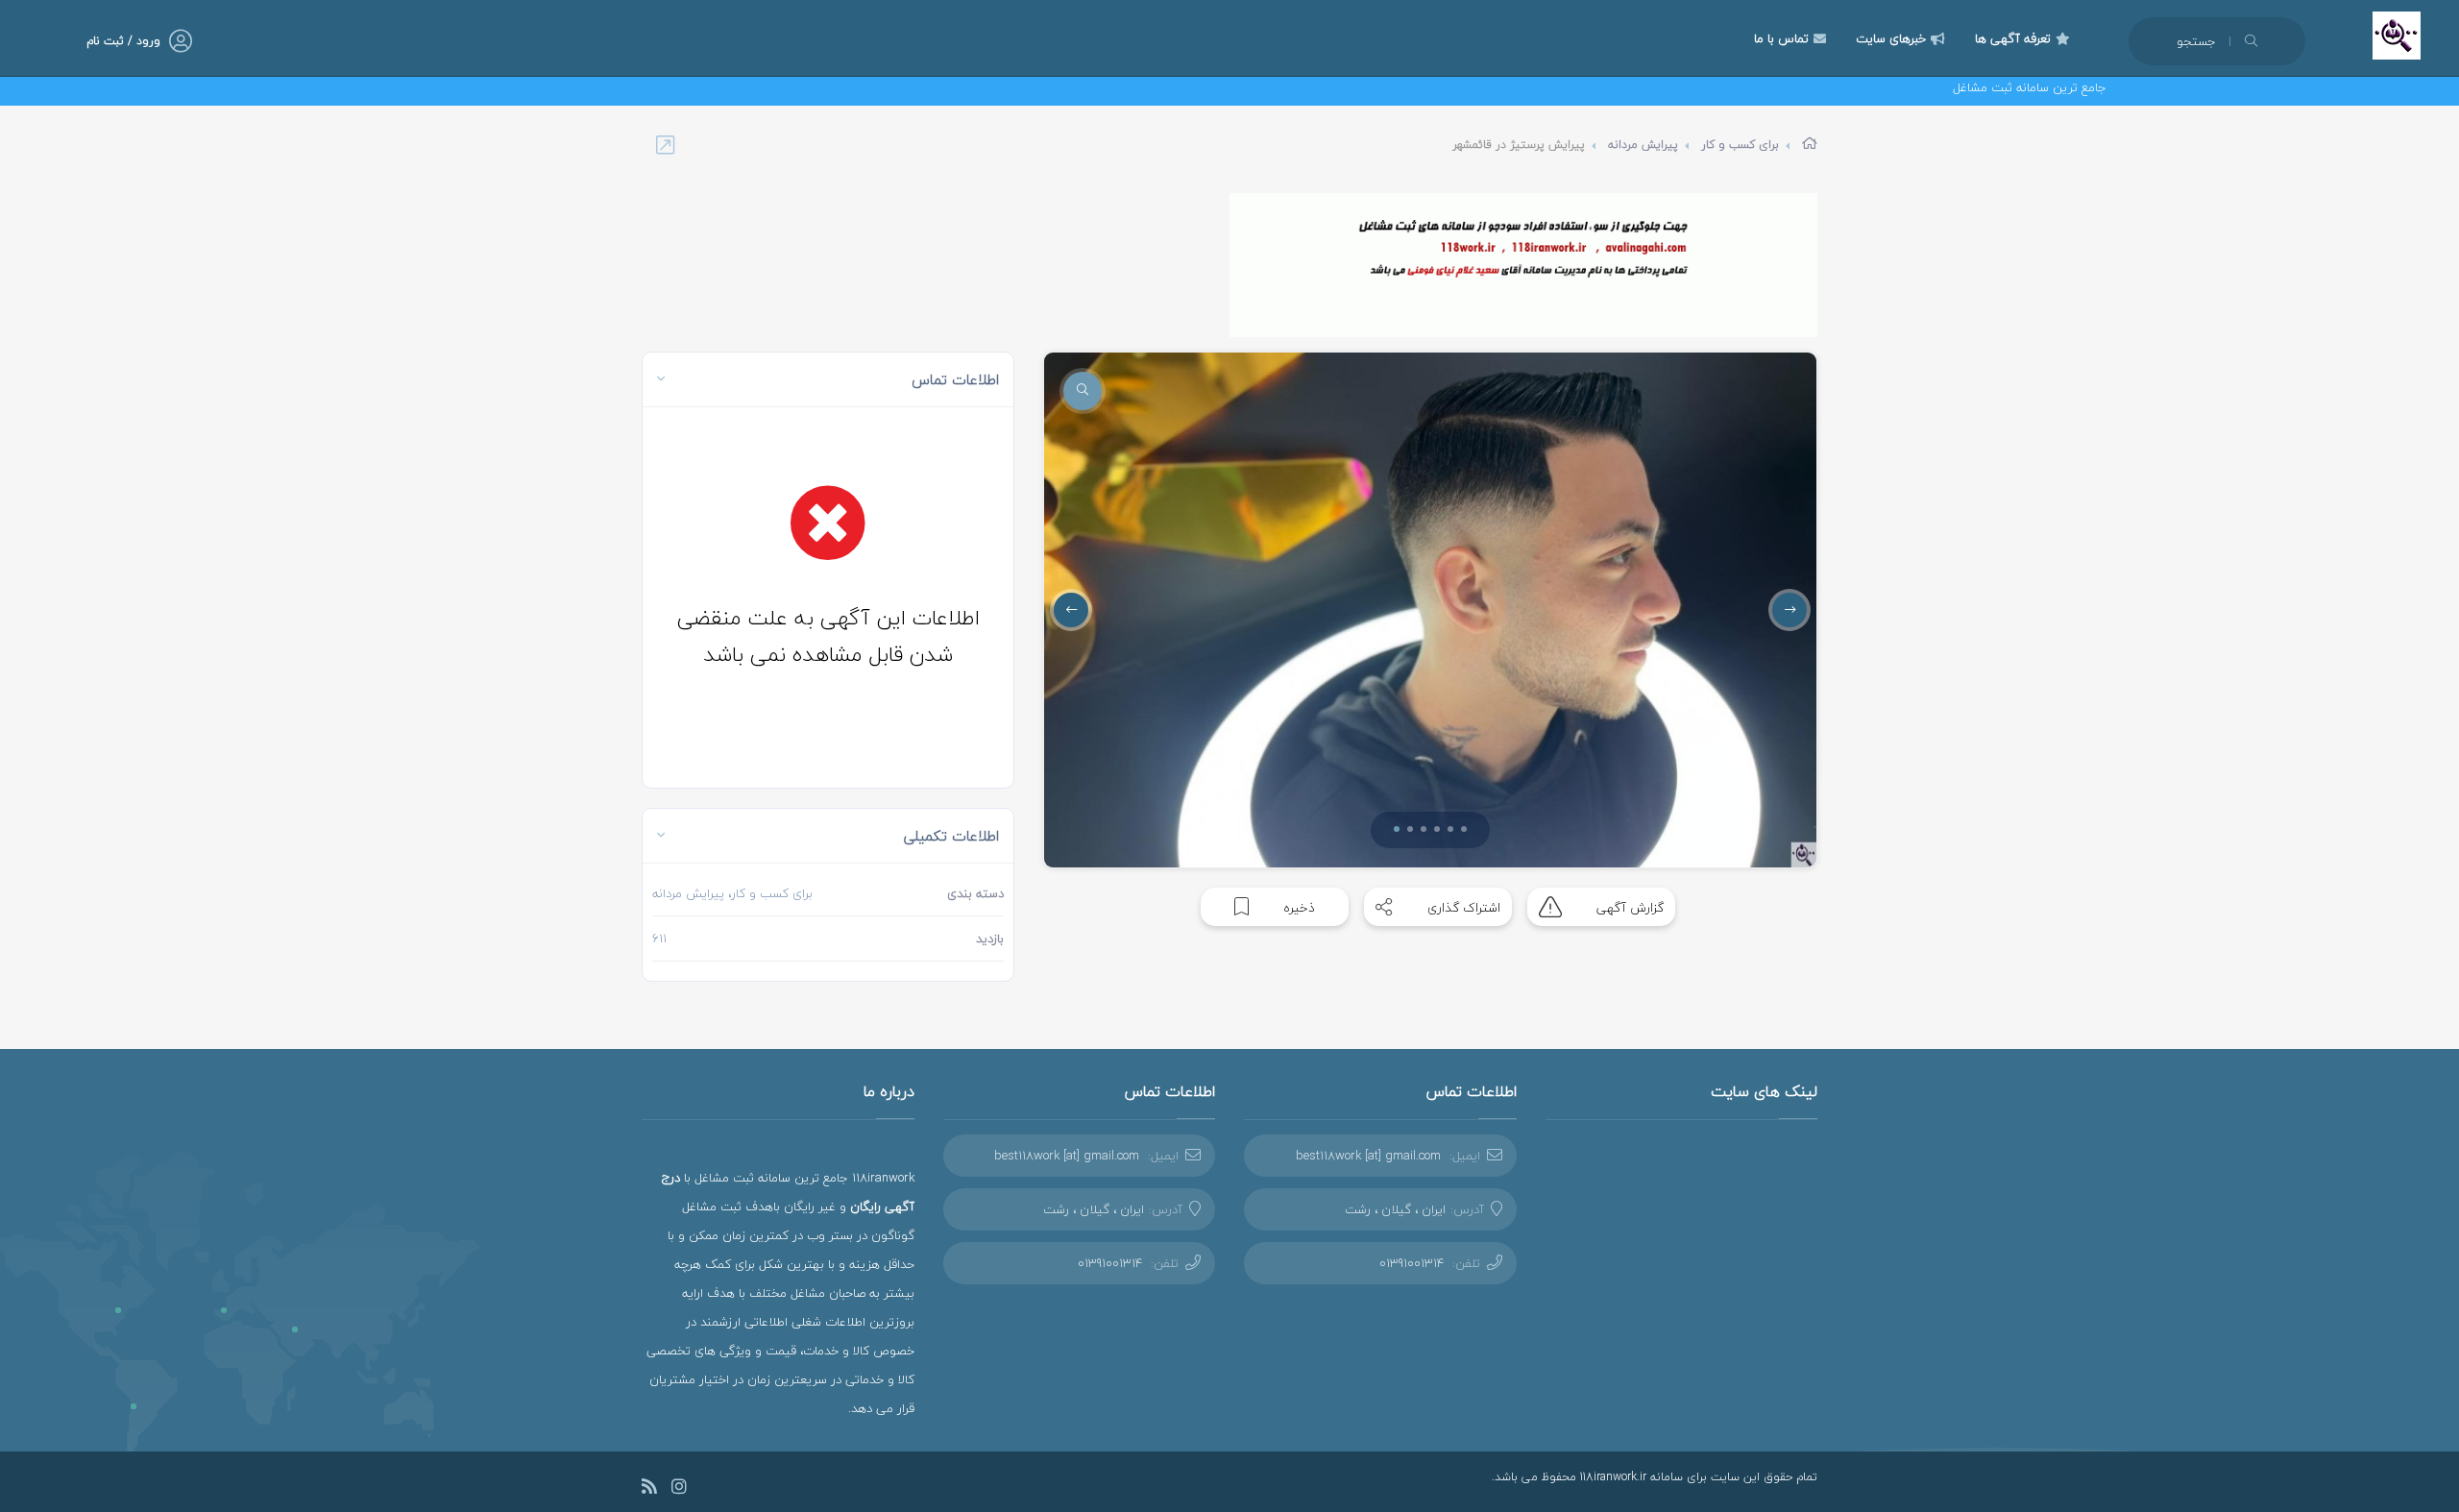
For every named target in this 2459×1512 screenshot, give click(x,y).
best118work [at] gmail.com (1368, 1156)
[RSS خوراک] (649, 1489)
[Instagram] (679, 1489)
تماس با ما (1781, 38)
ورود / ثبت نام (123, 41)
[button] (1397, 829)
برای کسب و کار (1740, 145)
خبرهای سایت (1891, 38)
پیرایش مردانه (1643, 145)
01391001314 (1412, 1263)
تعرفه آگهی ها (2013, 38)
